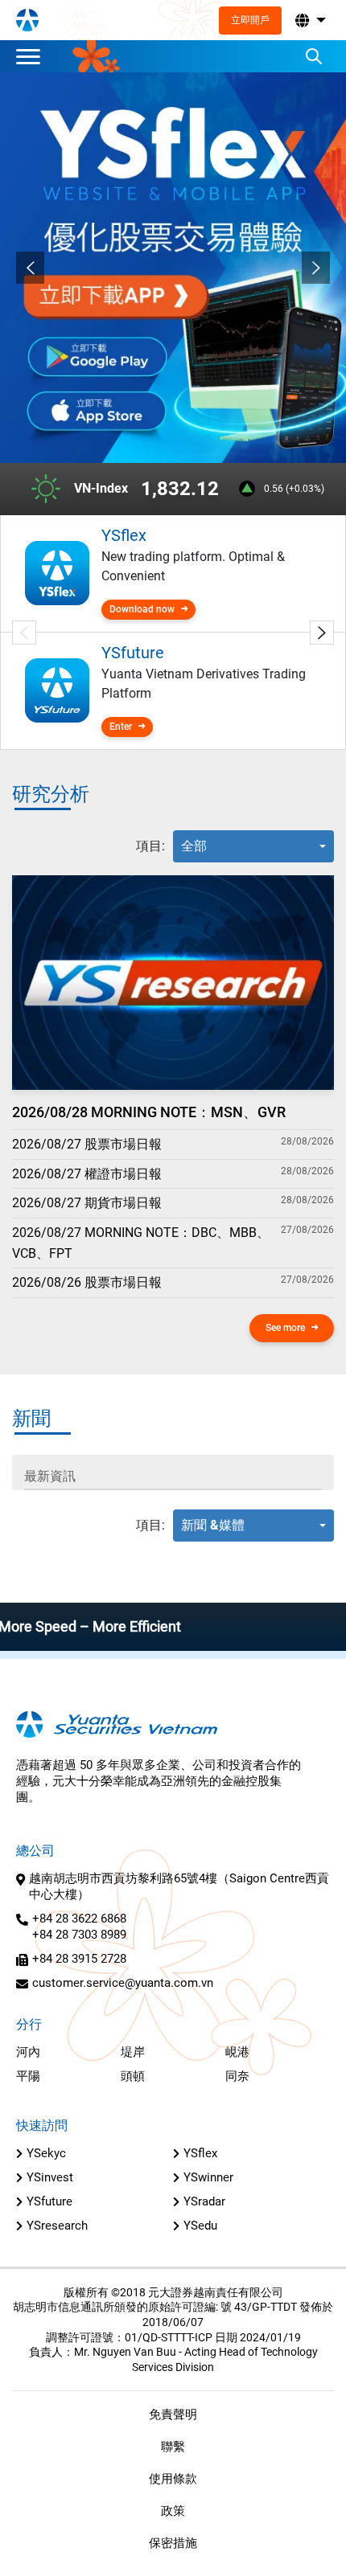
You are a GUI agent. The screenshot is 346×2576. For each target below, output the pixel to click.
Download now (142, 609)
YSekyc (46, 2153)
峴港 (237, 2052)
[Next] (316, 268)
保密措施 (173, 2543)
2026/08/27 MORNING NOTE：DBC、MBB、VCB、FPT (141, 1243)
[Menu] (32, 56)
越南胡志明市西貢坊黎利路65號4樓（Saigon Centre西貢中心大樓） (179, 1886)
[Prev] (30, 268)
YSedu (200, 2226)
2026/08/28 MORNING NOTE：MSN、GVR (149, 1112)
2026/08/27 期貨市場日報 (87, 1203)
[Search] (314, 56)
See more (285, 1328)
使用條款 (173, 2479)
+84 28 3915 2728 (79, 1959)
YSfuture (49, 2201)
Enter (121, 727)
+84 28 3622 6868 (79, 1919)
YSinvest (50, 2177)
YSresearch (57, 2226)
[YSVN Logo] (27, 20)
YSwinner (208, 2177)
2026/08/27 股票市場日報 (87, 1144)
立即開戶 (250, 20)
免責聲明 (173, 2414)
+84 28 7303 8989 (79, 1935)
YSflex (200, 2153)
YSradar (204, 2201)
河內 (28, 2052)
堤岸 (133, 2052)
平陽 (28, 2076)
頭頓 (133, 2076)
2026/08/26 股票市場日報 (87, 1282)
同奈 (237, 2076)
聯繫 (173, 2447)
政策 (173, 2511)
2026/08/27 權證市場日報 (87, 1174)
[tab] (150, 846)
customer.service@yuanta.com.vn (123, 1983)
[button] (309, 20)
